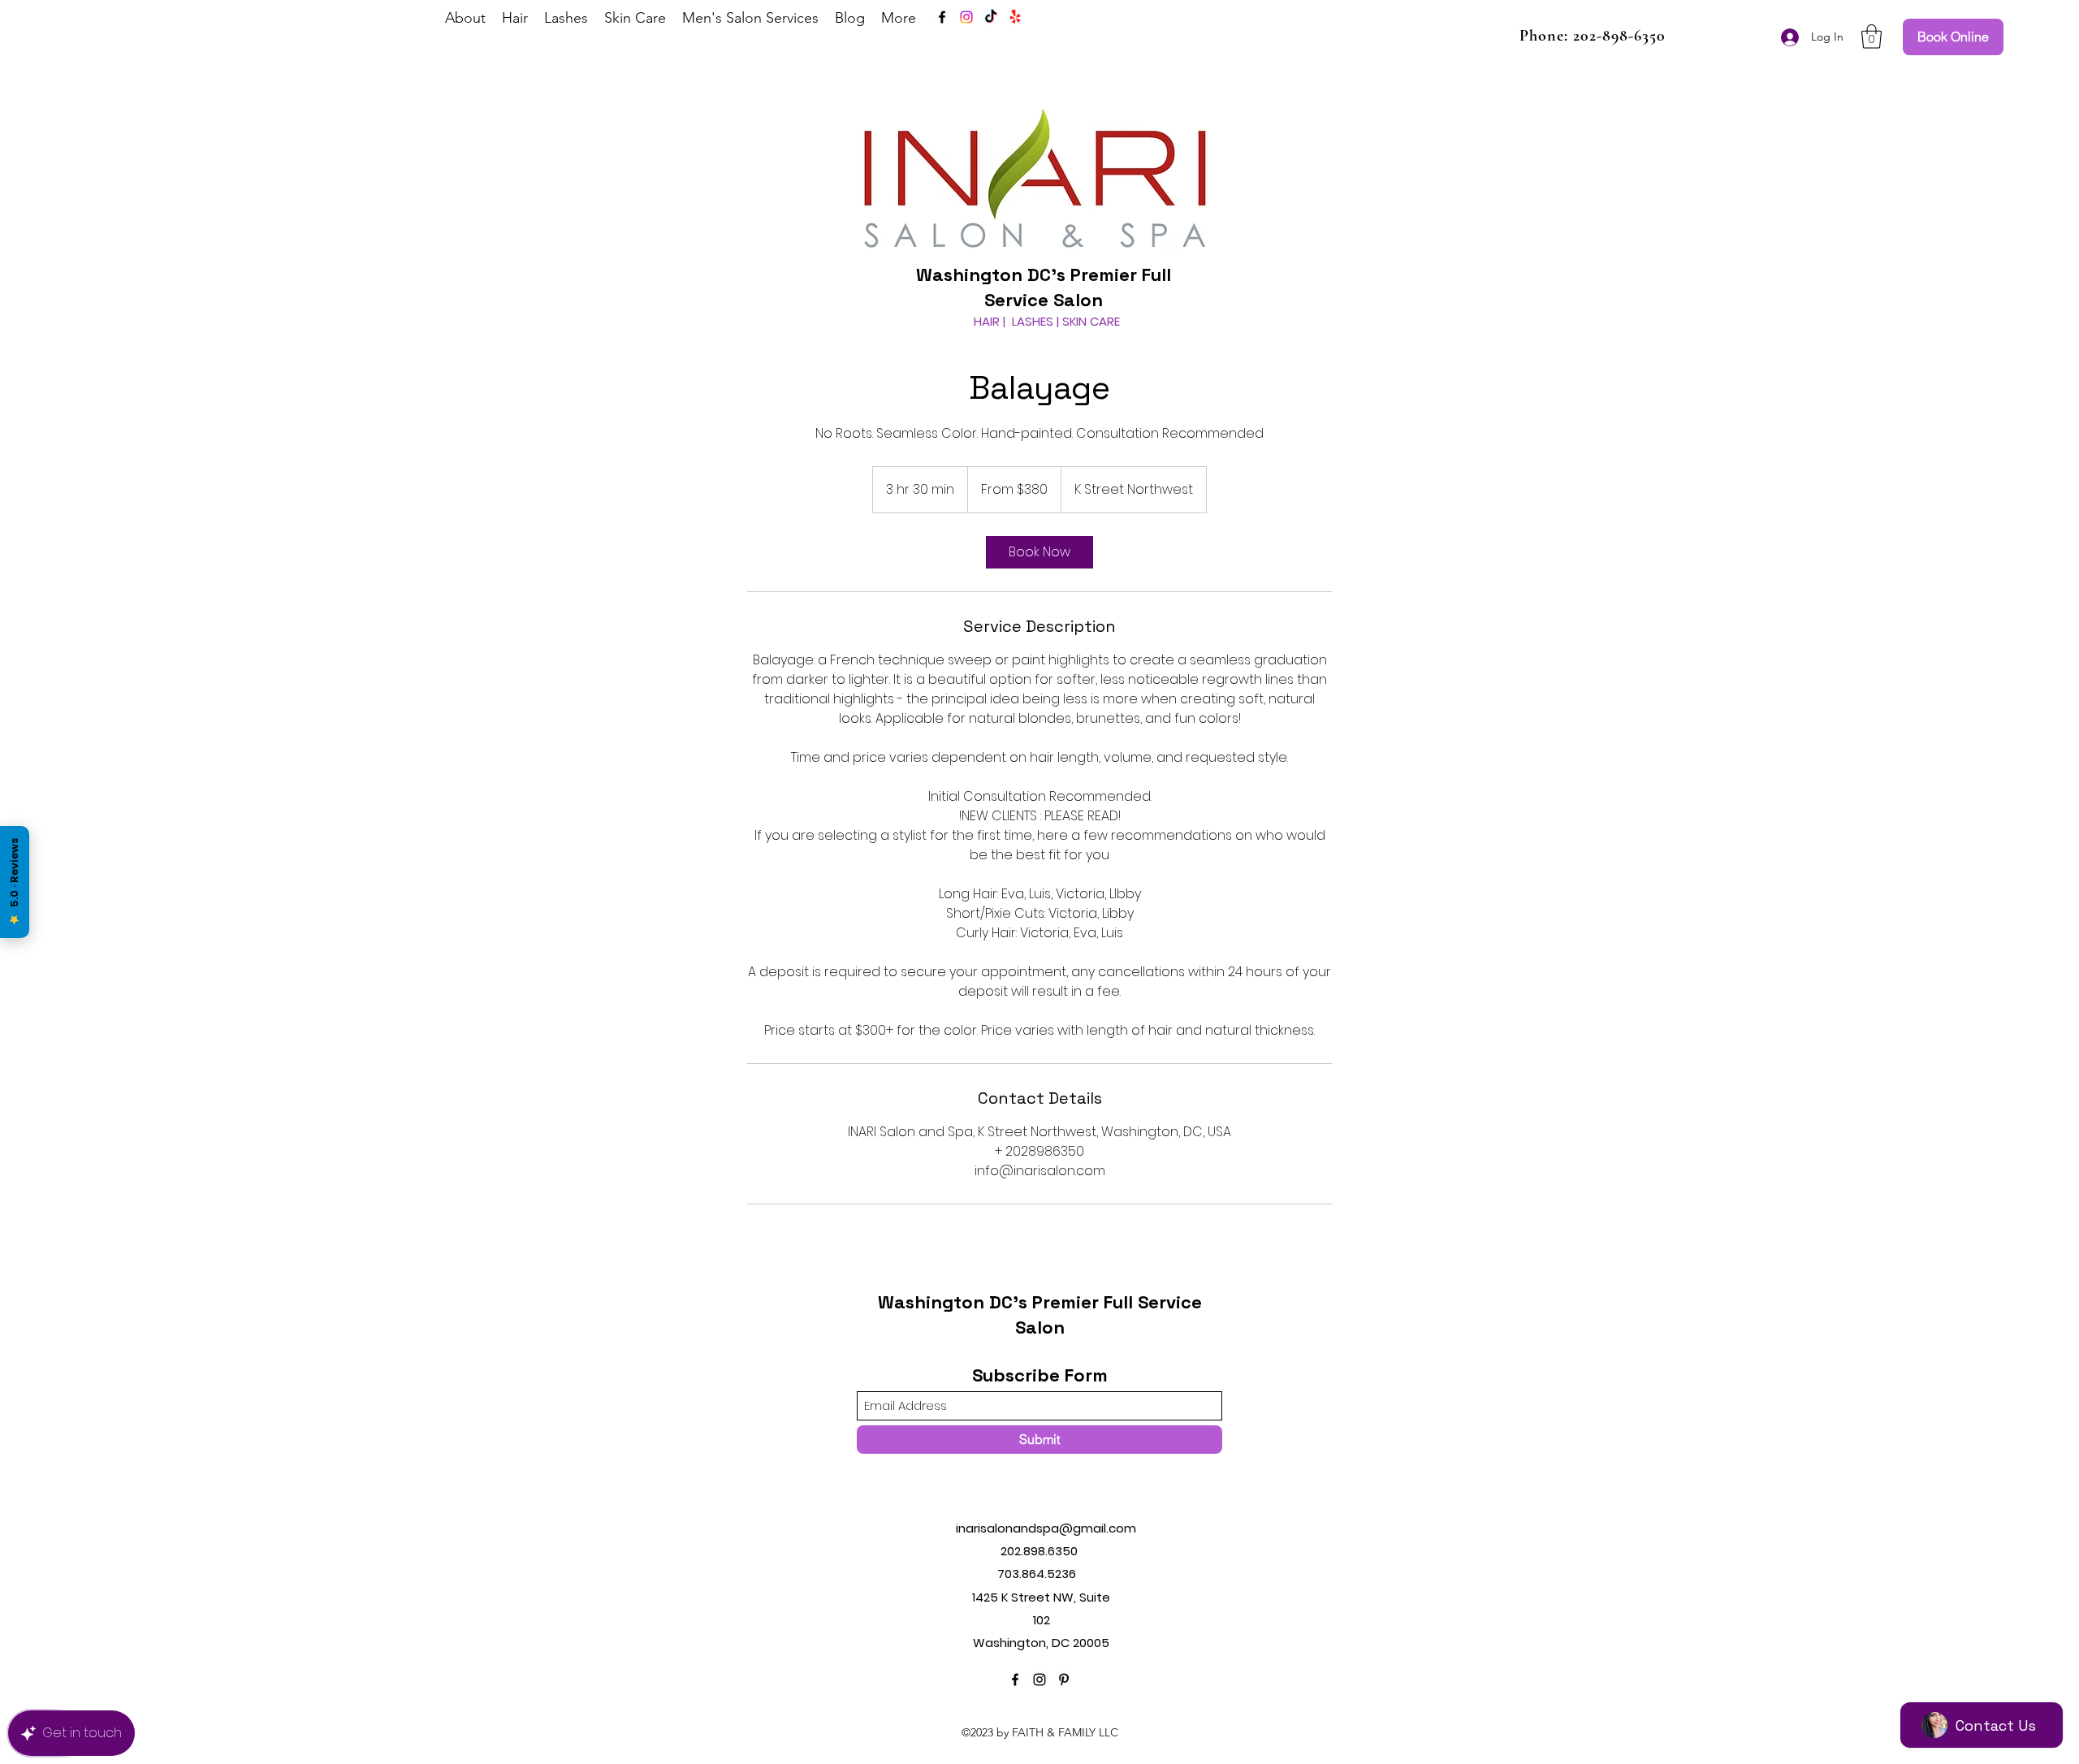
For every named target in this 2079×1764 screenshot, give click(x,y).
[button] (1872, 37)
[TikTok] (991, 17)
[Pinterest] (1064, 1680)
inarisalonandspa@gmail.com (1046, 1528)
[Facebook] (942, 17)
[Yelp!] (1015, 17)
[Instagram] (966, 17)
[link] (1039, 552)
